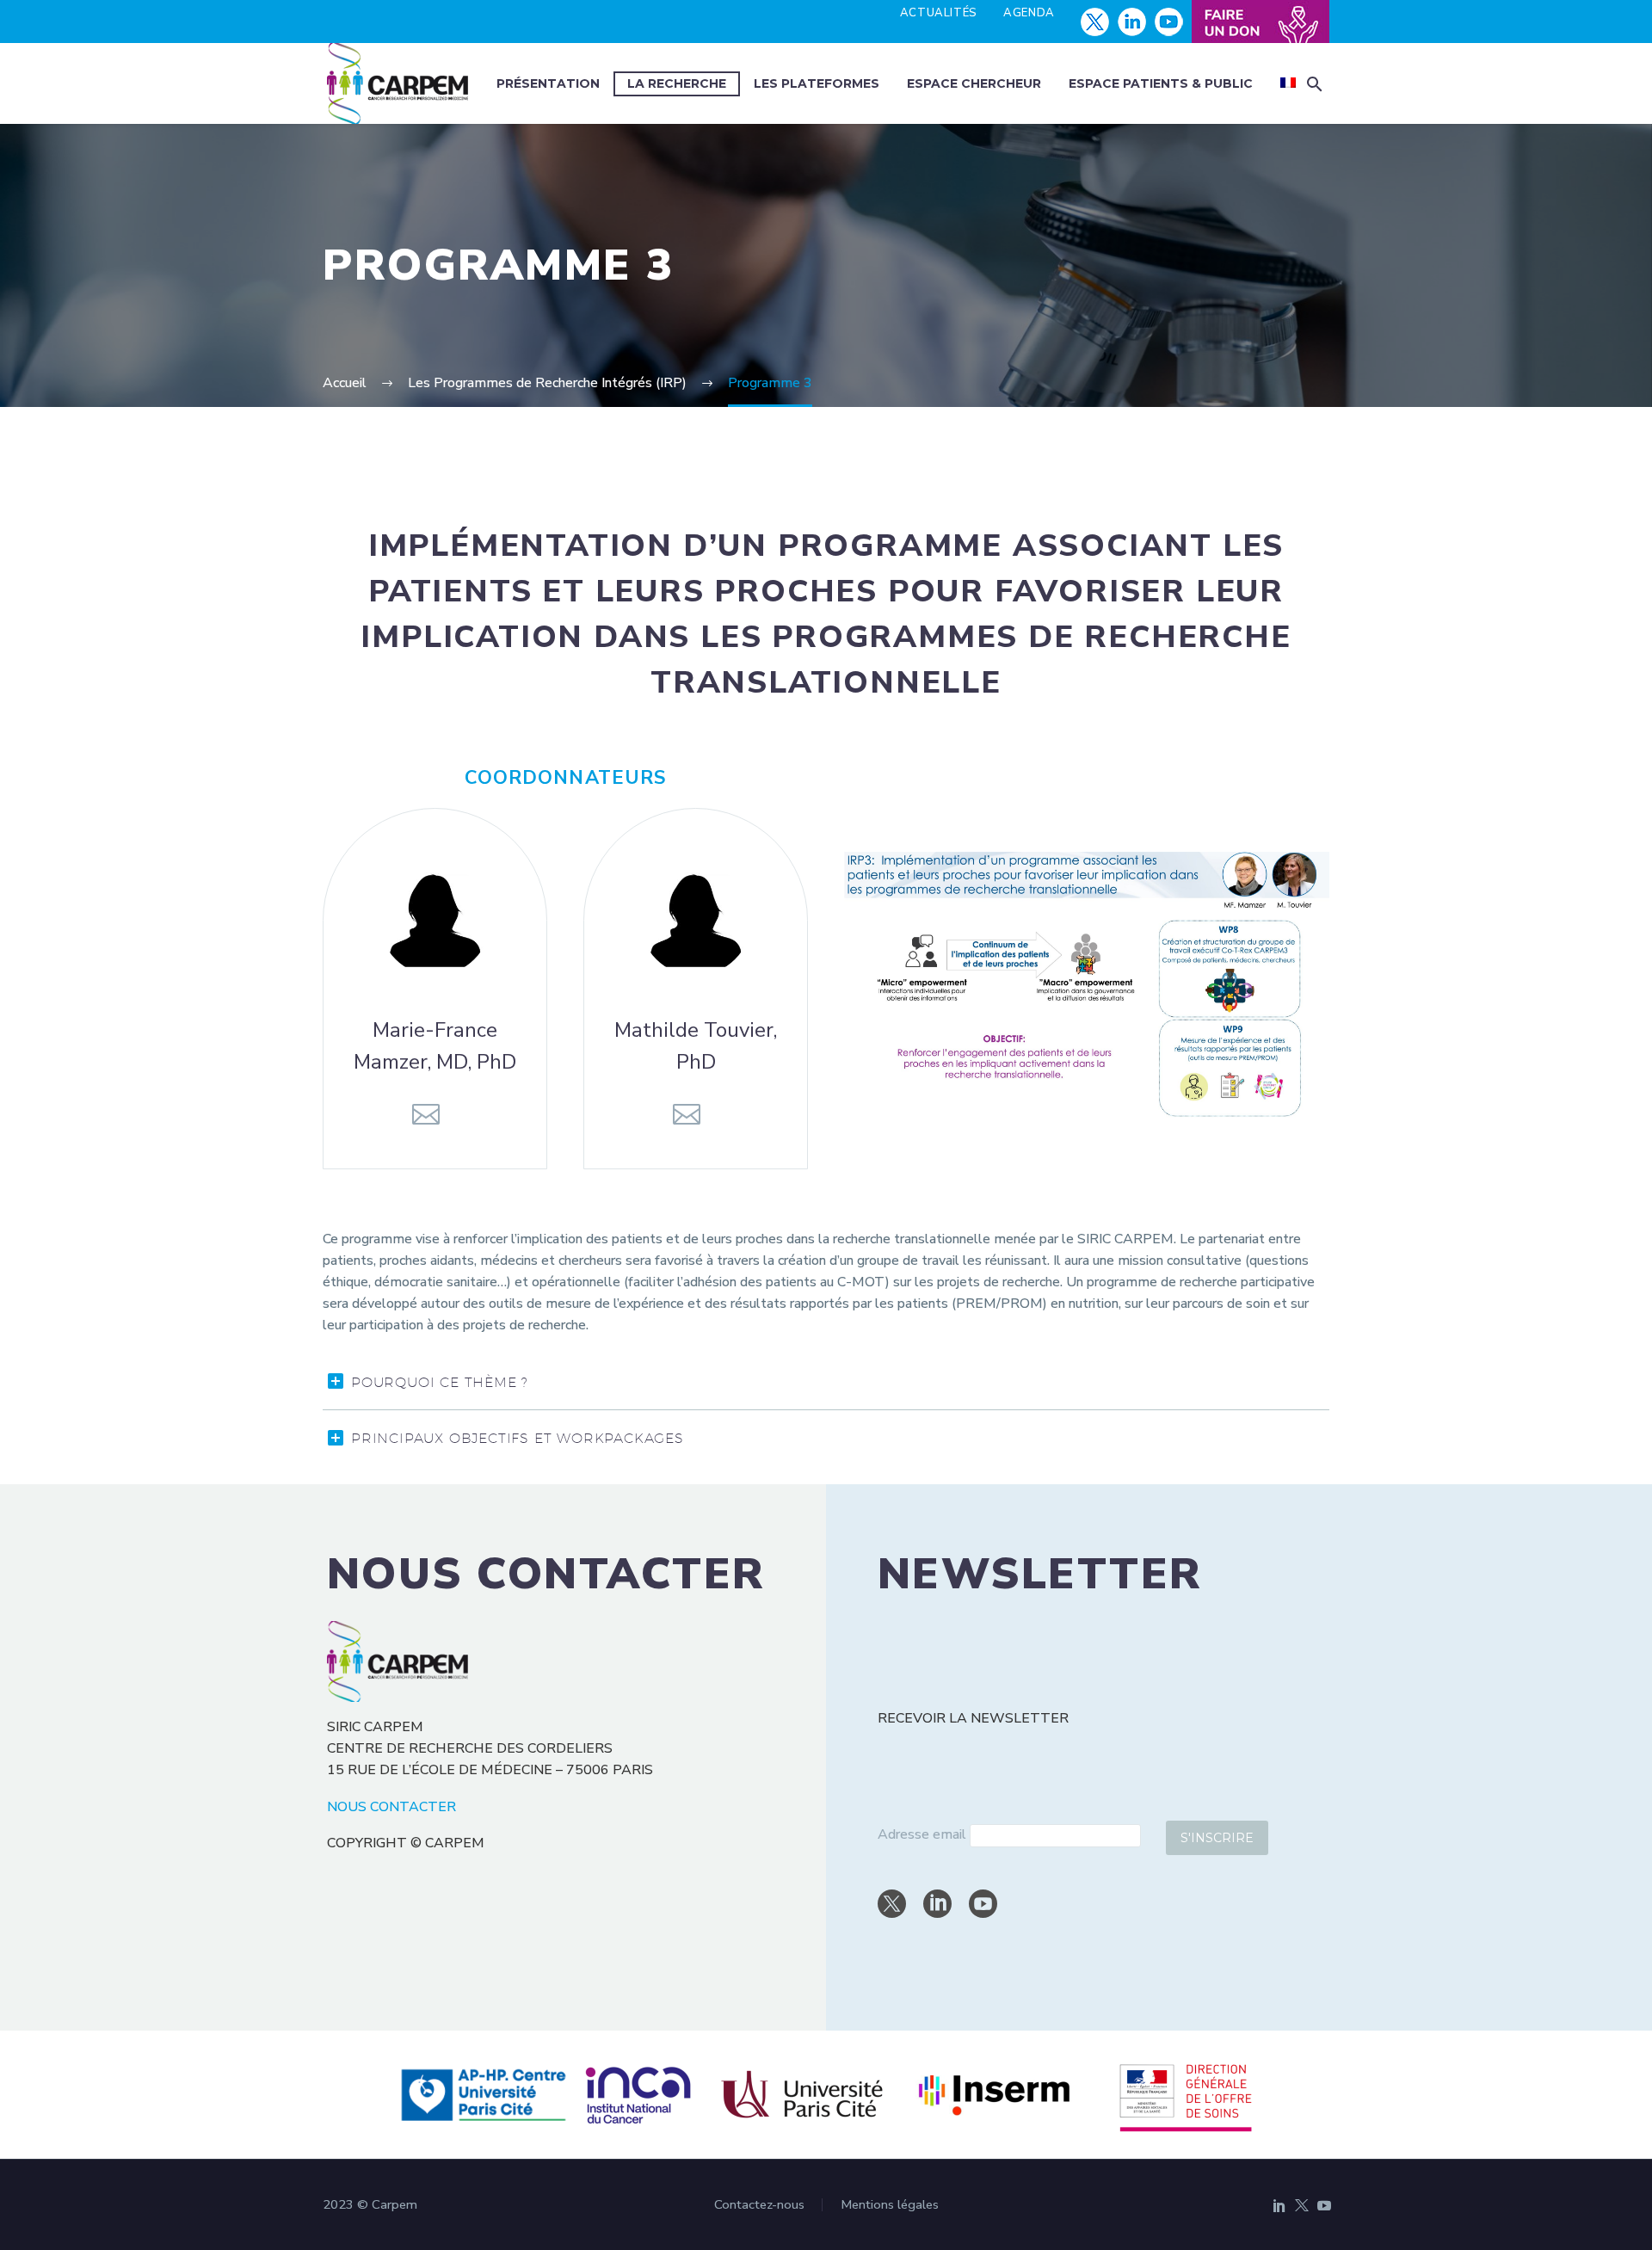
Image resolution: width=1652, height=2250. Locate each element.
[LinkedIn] (1279, 2205)
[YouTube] (1324, 2205)
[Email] (426, 1114)
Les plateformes (817, 83)
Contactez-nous (759, 2205)
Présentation (548, 83)
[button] (1315, 84)
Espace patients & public (1161, 83)
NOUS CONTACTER (391, 1807)
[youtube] (983, 1904)
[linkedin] (937, 1904)
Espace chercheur (974, 83)
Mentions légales (890, 2205)
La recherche (677, 83)
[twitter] (892, 1904)
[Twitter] (1302, 2205)
